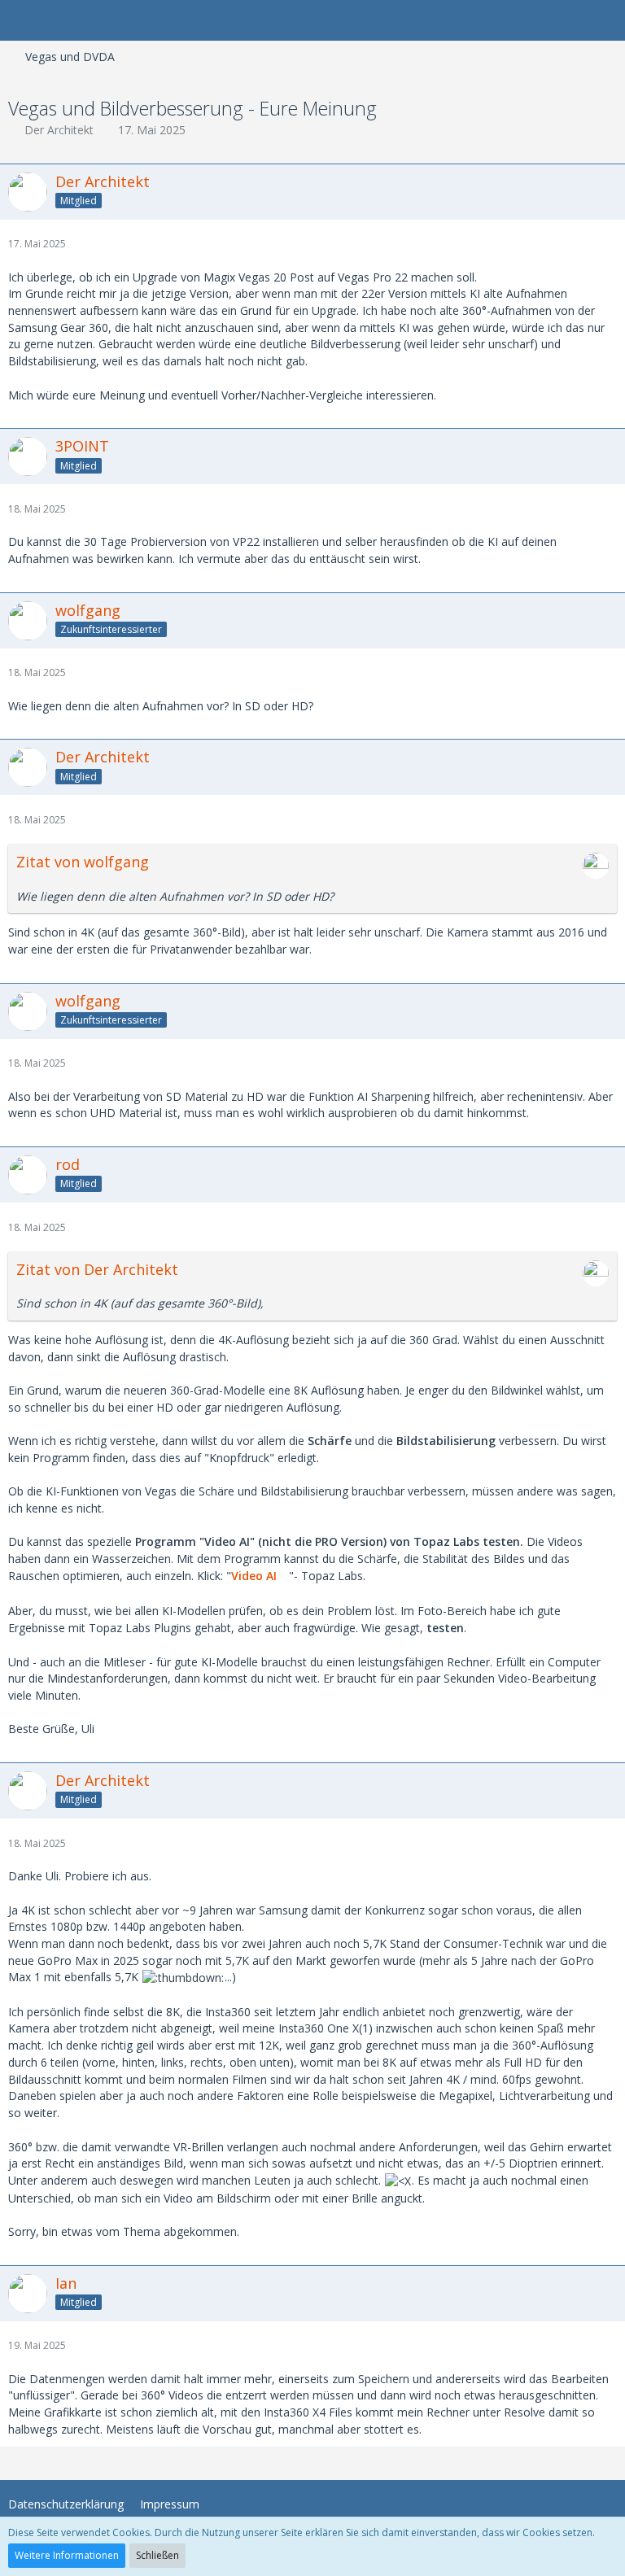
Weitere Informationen (67, 2555)
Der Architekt (59, 130)
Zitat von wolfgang (83, 862)
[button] (21, 20)
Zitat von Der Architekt (97, 1269)
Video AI (254, 1576)
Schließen (157, 2555)
